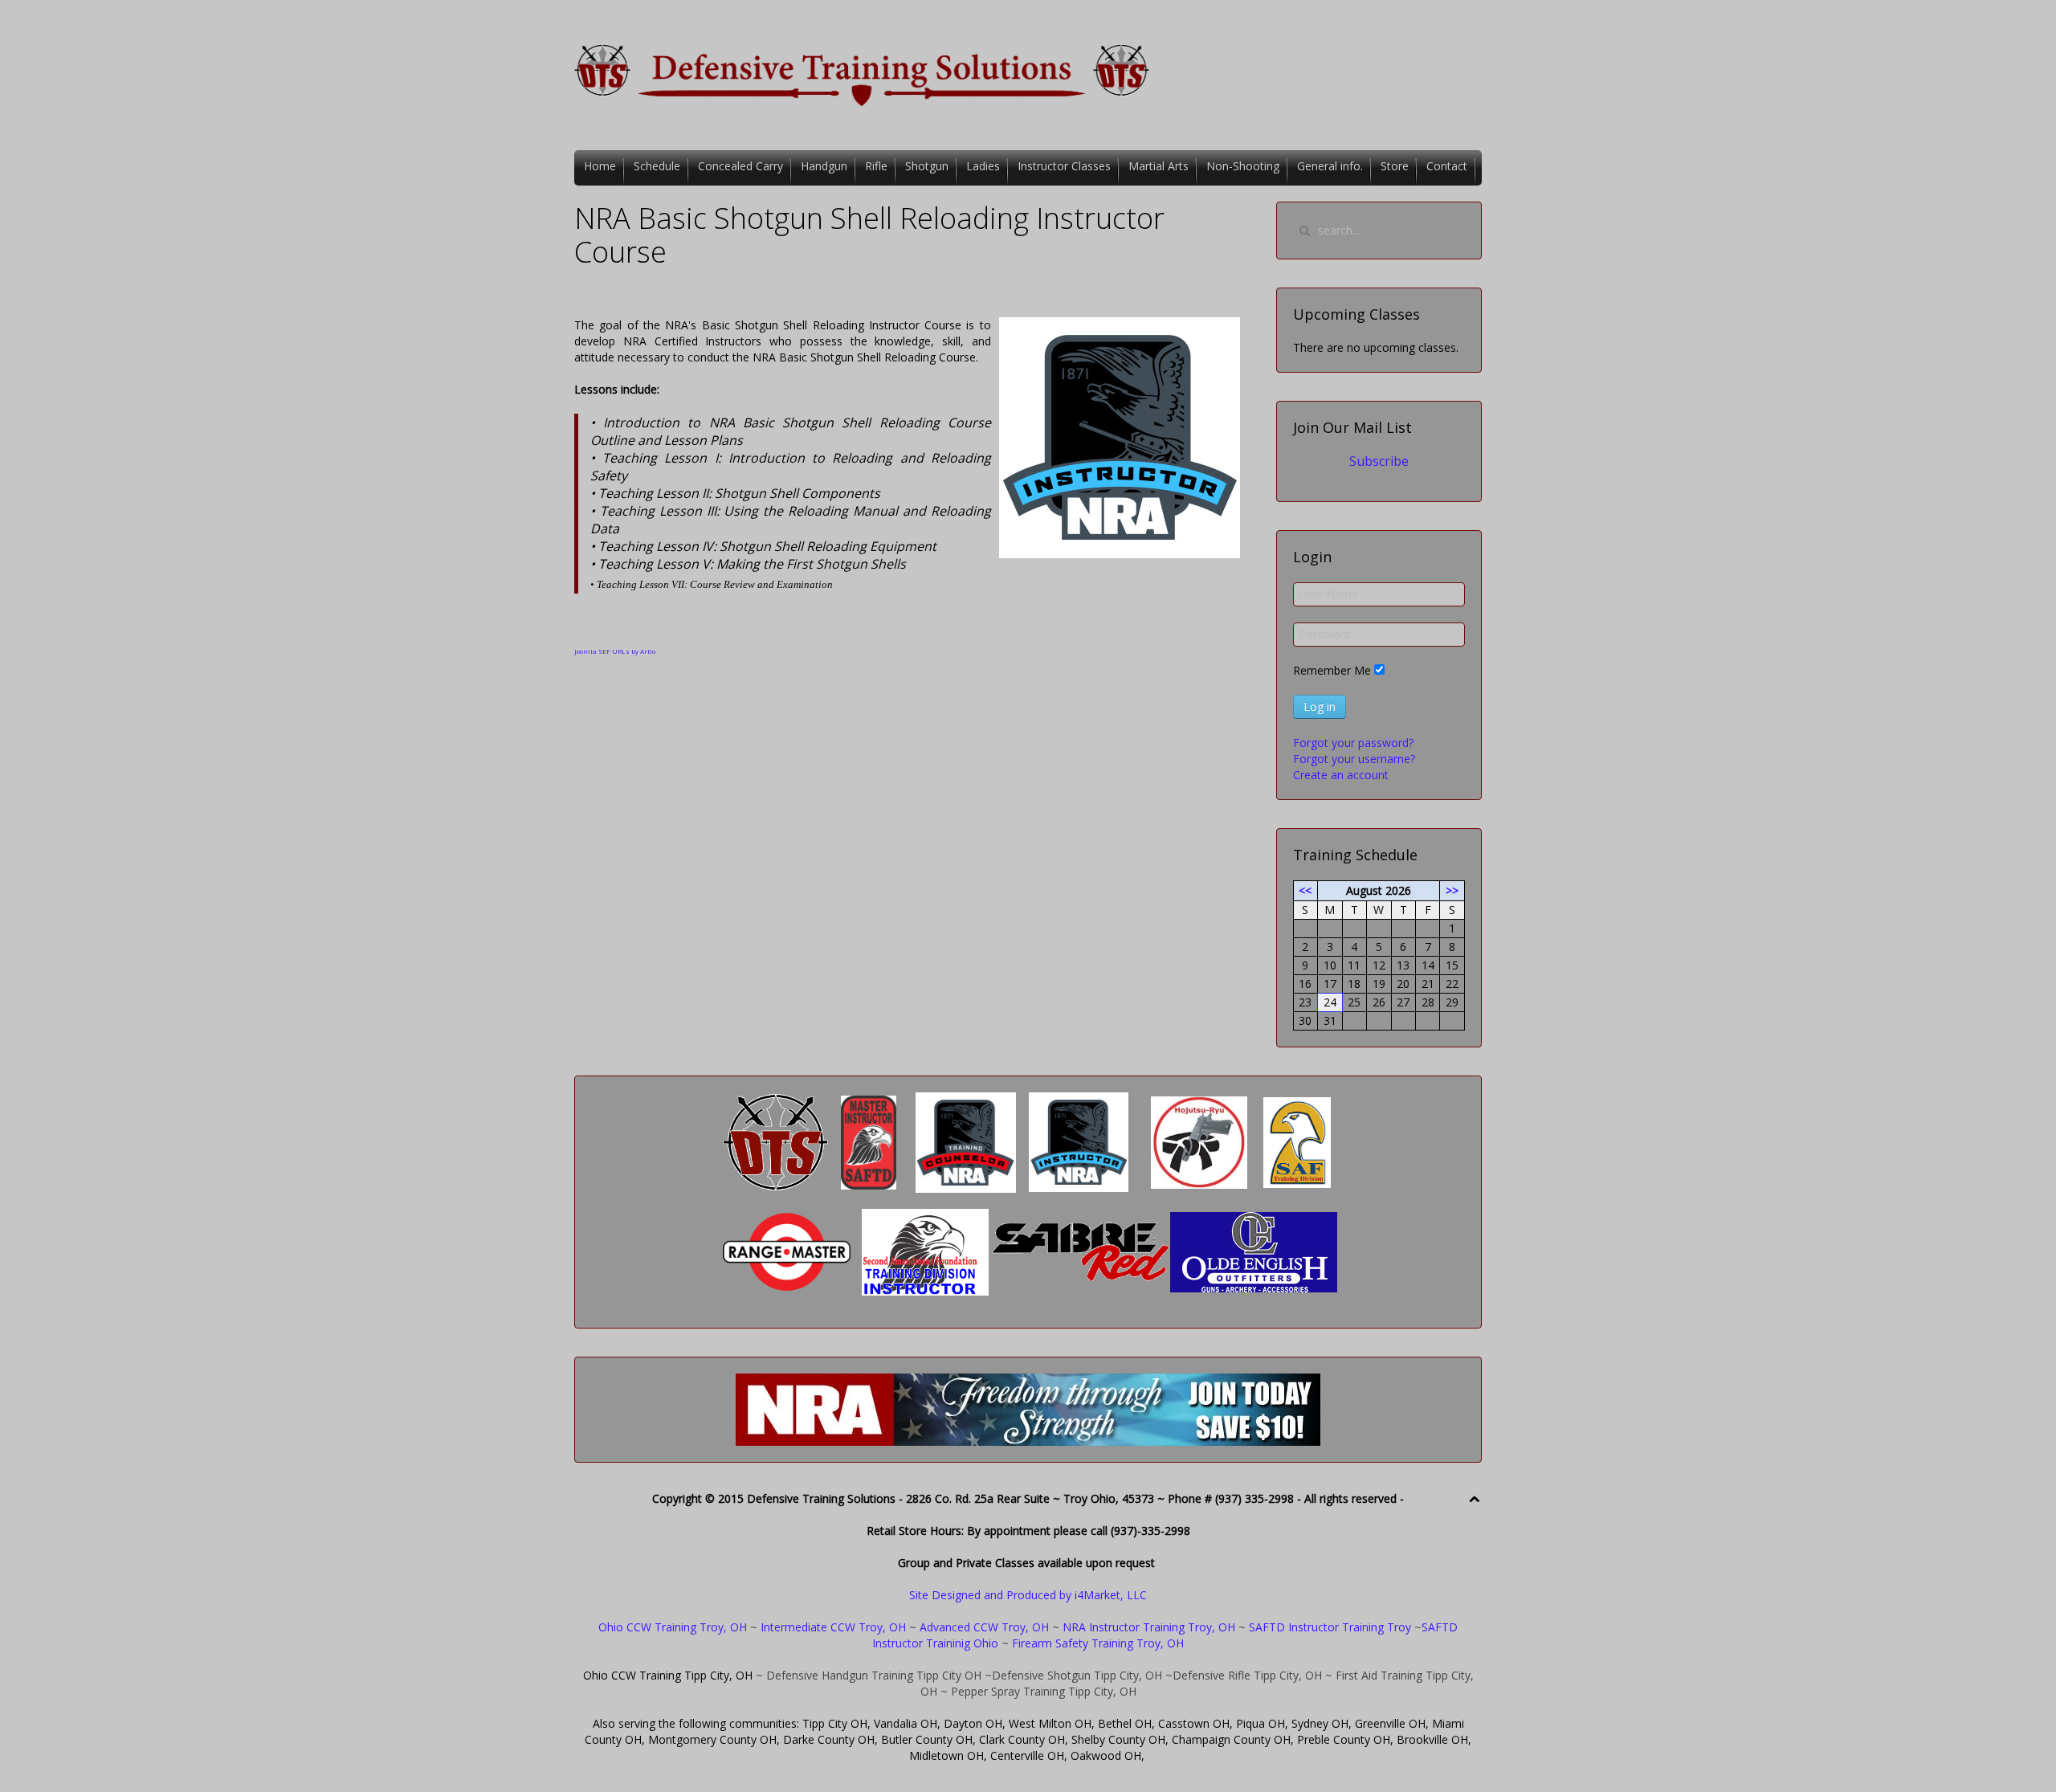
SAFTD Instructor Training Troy (1330, 1627)
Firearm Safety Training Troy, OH (1098, 1643)
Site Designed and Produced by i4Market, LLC (1028, 1595)
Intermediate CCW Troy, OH (833, 1627)
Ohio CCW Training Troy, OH (673, 1627)
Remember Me (1332, 670)
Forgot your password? (1353, 743)
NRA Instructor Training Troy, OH (1149, 1627)
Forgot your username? (1354, 759)
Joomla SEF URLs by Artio (615, 651)
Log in (1320, 706)
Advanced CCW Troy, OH (983, 1627)
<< (1305, 890)
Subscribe (1379, 461)
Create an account (1341, 775)
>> (1452, 890)
